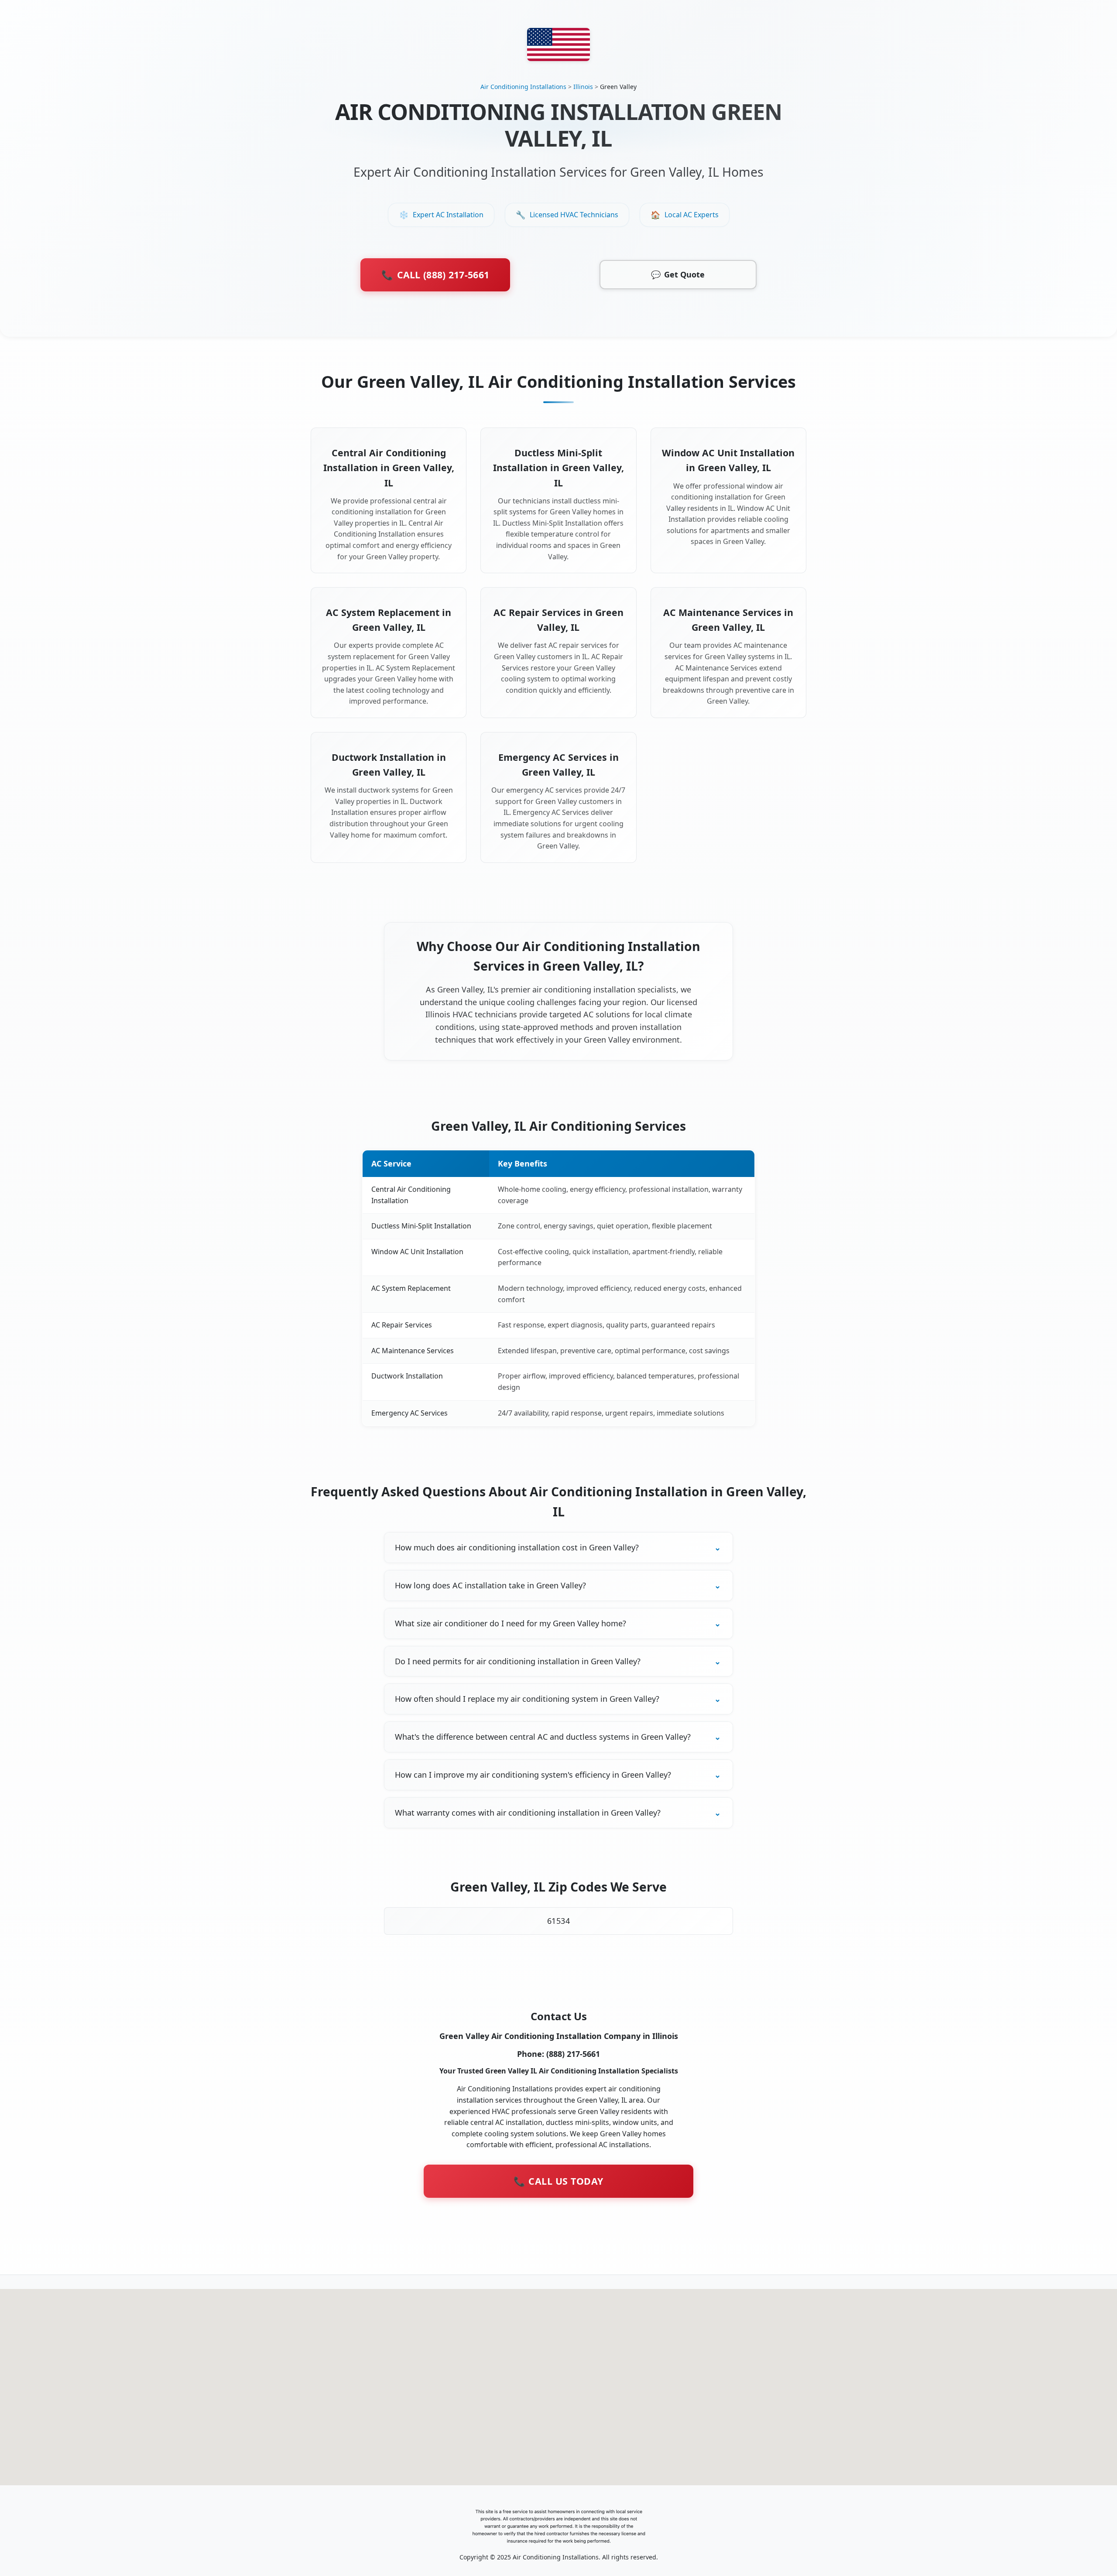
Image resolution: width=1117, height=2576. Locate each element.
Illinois (583, 87)
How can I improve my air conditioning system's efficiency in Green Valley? (533, 1775)
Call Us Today (558, 2181)
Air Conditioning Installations (523, 87)
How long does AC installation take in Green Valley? (490, 1585)
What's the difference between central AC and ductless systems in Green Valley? (543, 1737)
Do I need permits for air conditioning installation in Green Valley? (518, 1661)
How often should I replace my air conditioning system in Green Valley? (527, 1699)
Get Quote (678, 274)
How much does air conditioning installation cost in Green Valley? (517, 1547)
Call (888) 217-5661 (435, 275)
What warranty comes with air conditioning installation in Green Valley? (528, 1813)
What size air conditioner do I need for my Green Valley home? (511, 1623)
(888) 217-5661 (573, 2054)
